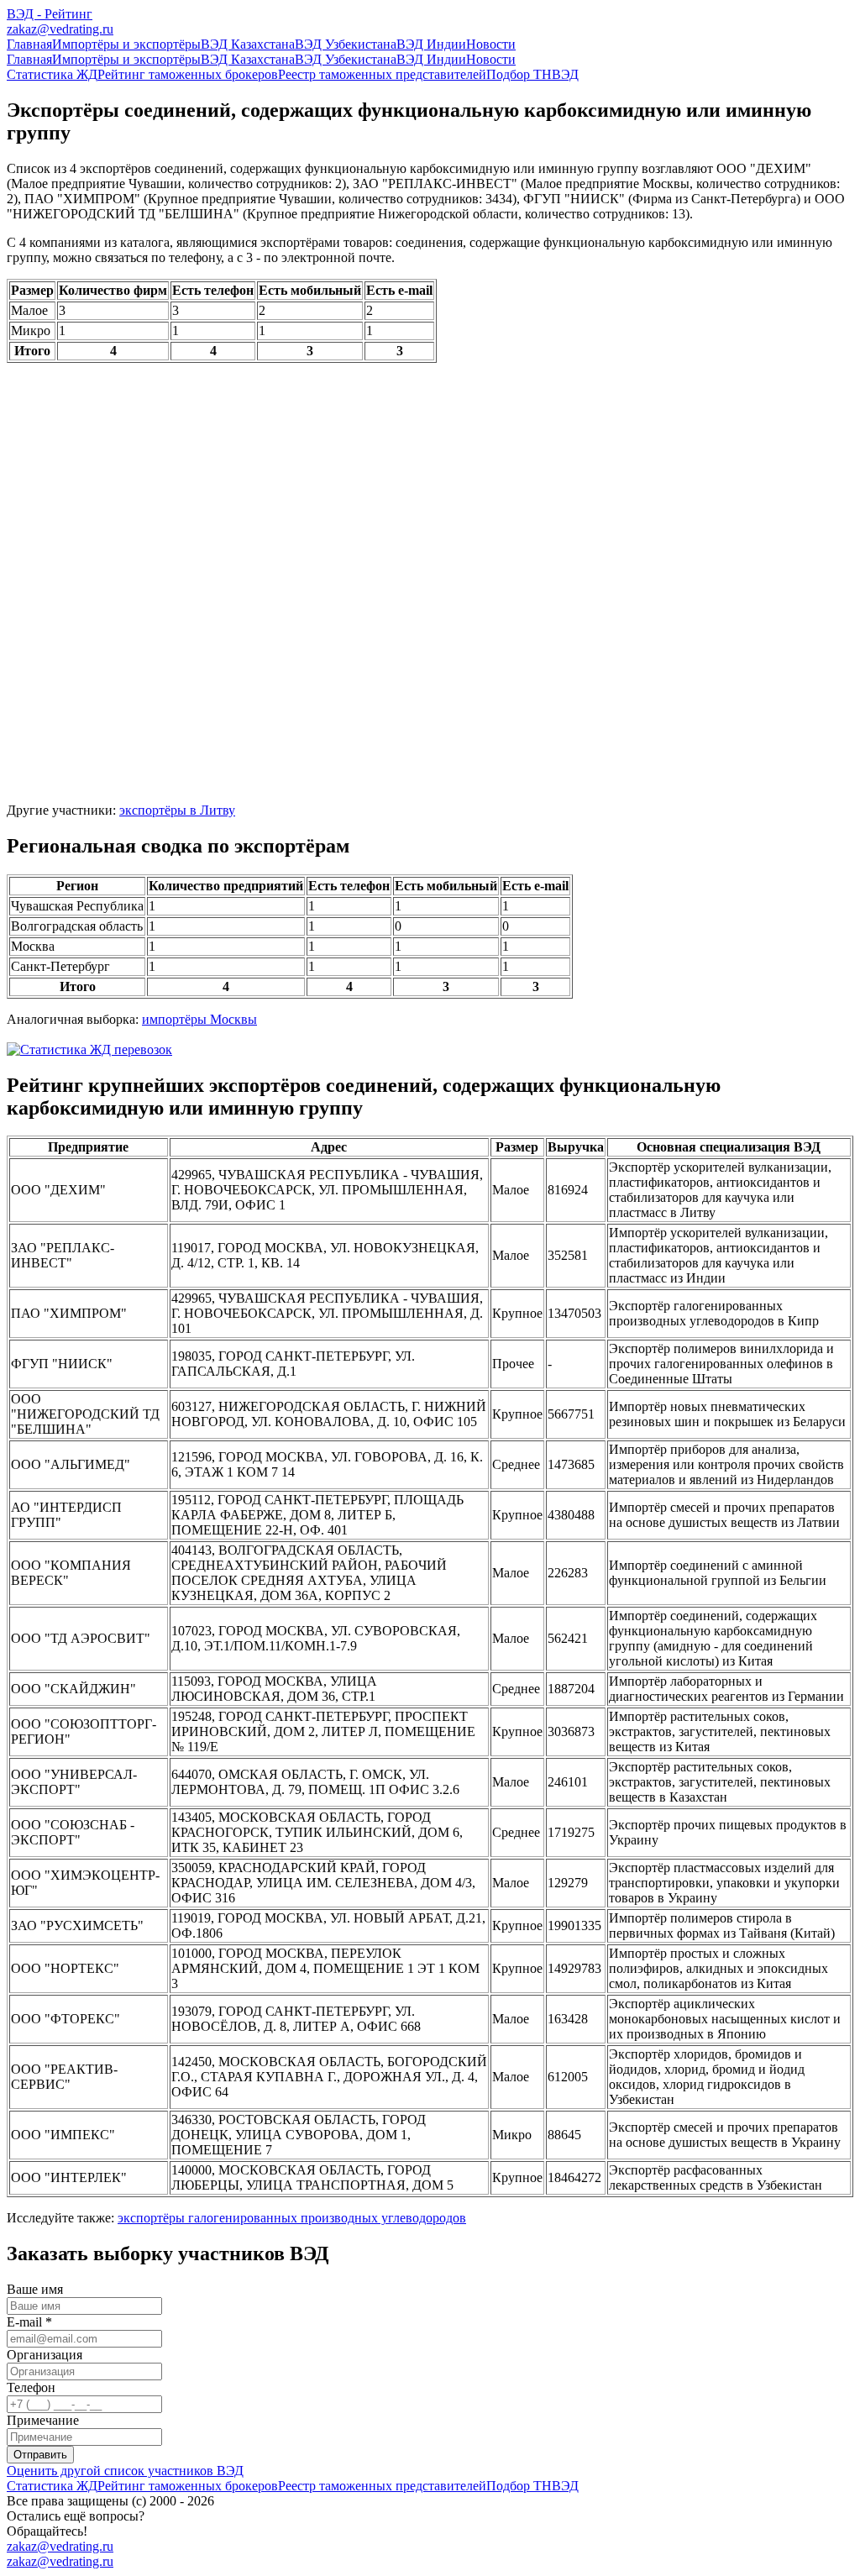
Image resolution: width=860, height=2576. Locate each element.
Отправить (40, 2455)
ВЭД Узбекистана (346, 44)
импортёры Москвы (199, 1019)
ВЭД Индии (431, 44)
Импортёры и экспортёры (126, 44)
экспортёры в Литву (177, 810)
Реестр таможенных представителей (382, 74)
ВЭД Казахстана (248, 44)
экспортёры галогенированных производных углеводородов (292, 2218)
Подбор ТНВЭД (532, 74)
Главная (29, 44)
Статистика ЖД (52, 74)
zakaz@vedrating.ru (60, 29)
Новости (491, 44)
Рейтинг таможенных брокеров (188, 74)
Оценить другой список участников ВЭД (125, 2471)
